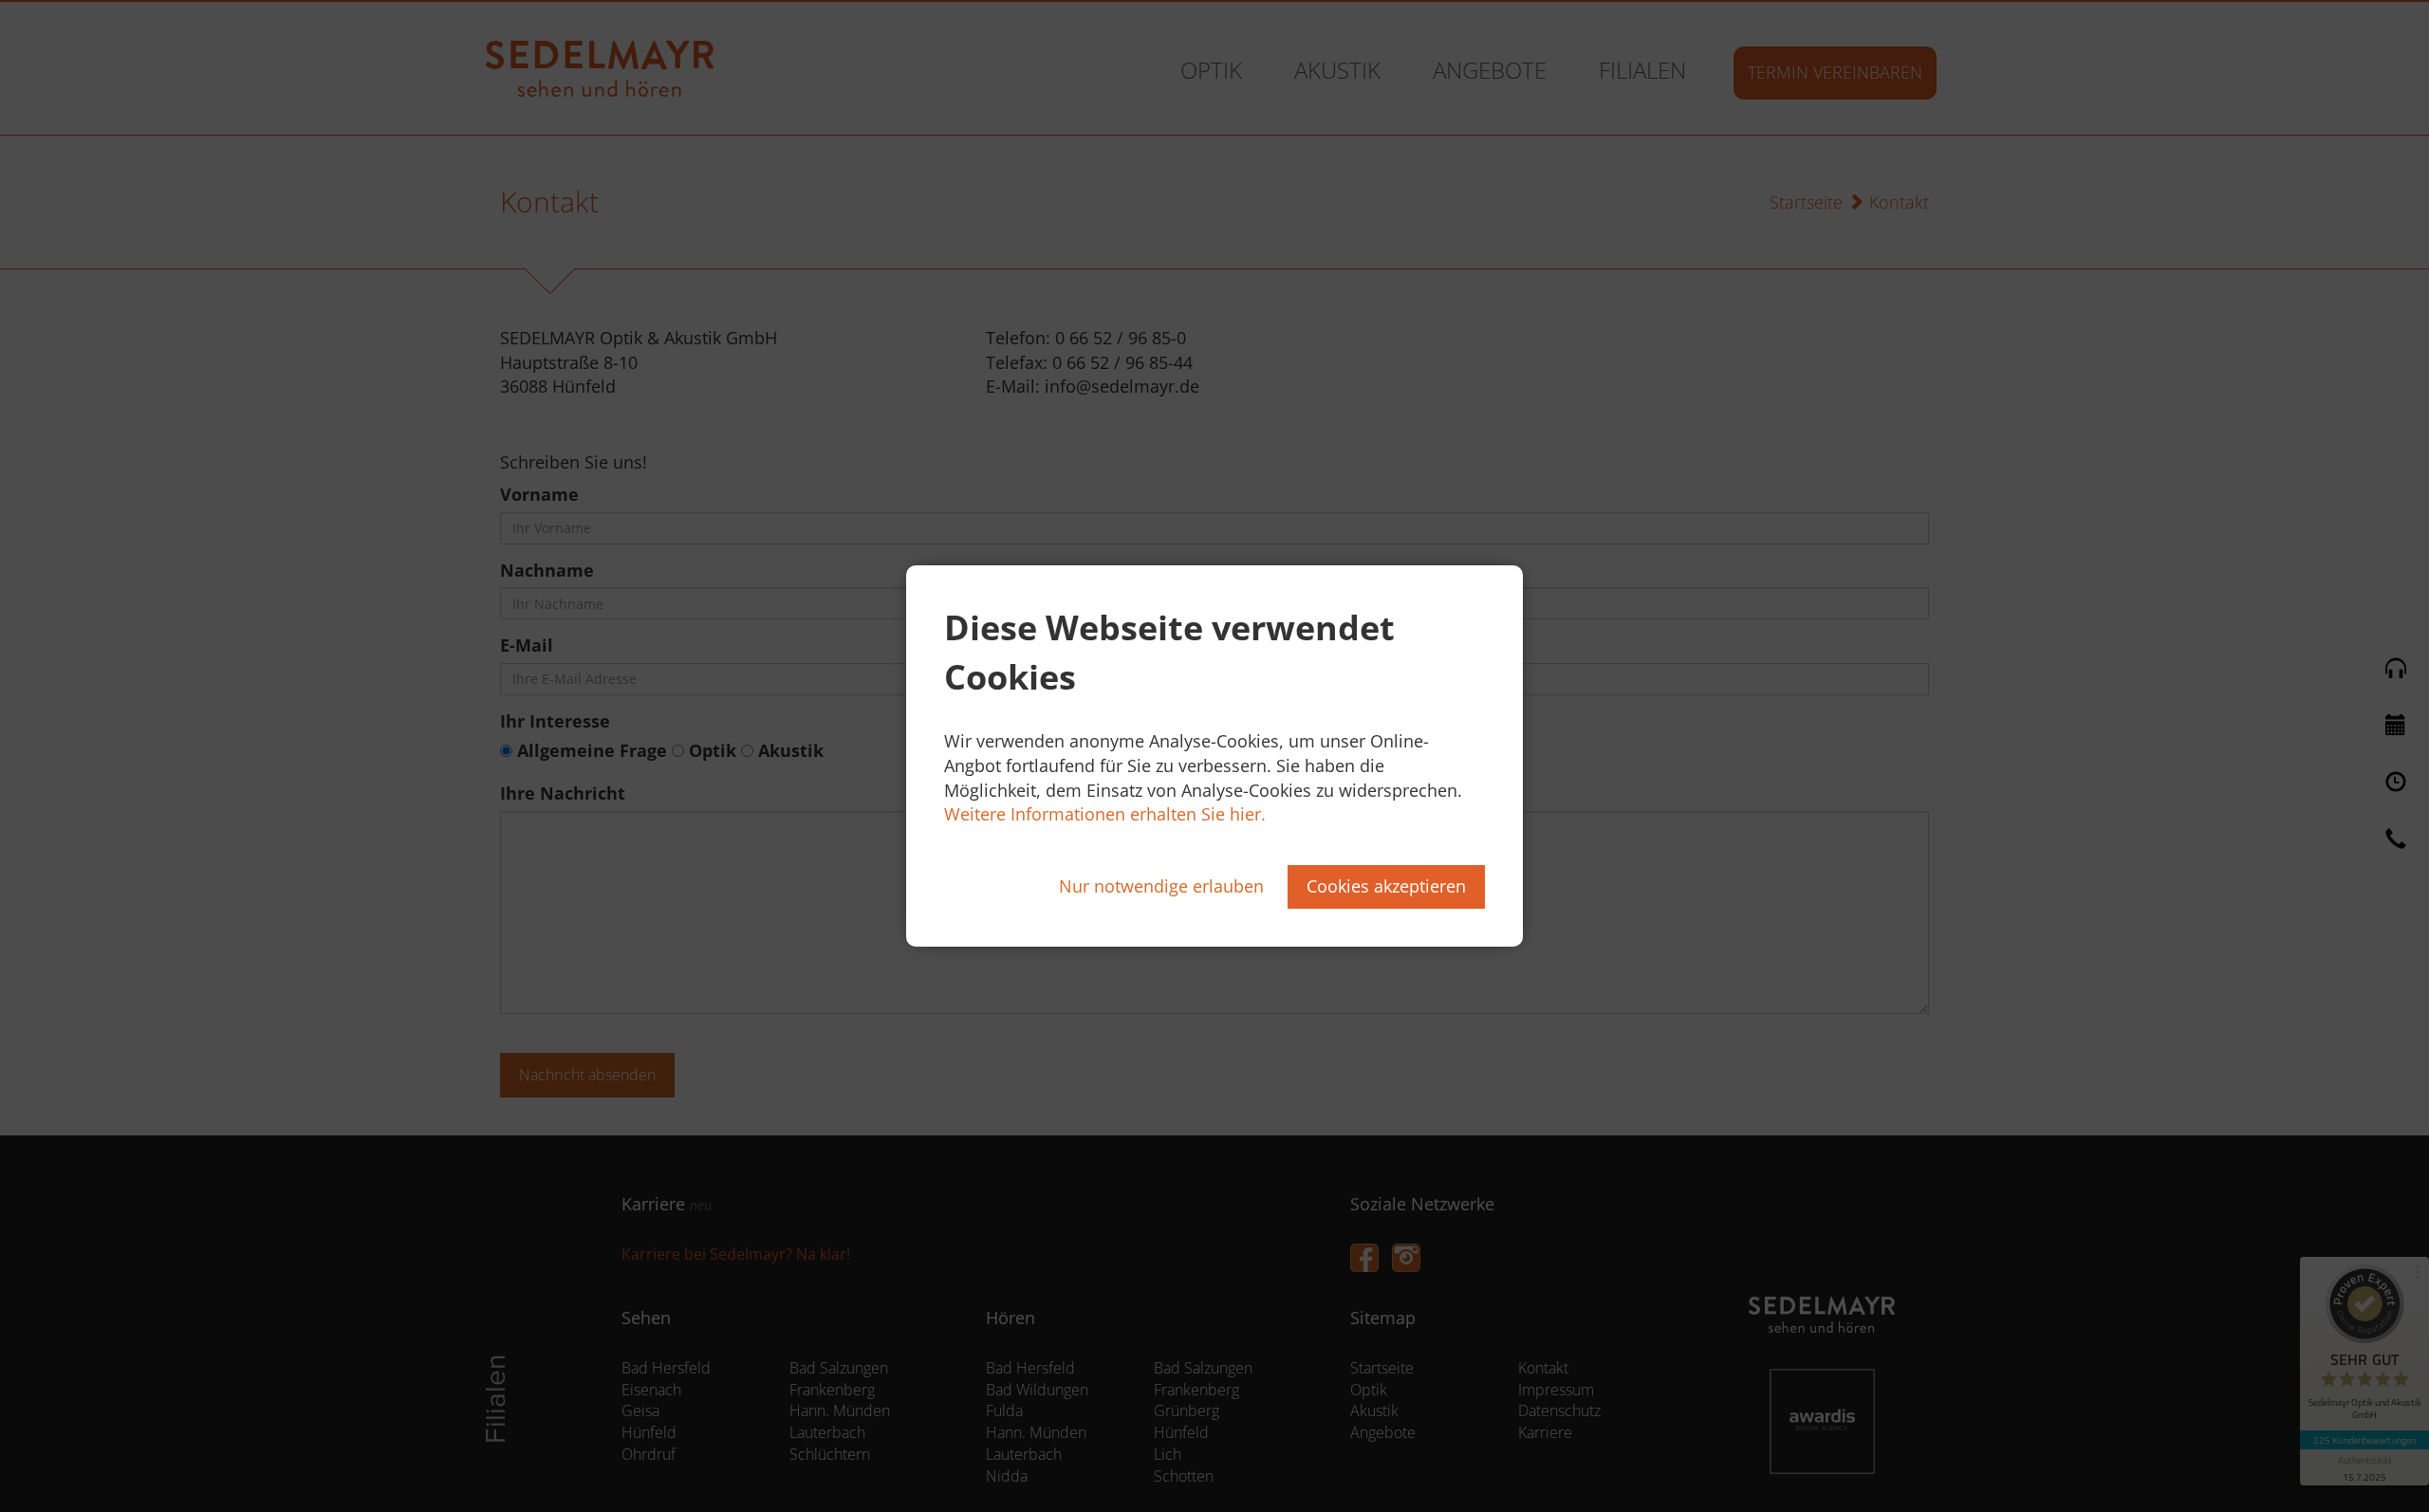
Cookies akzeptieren (1386, 886)
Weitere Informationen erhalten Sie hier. (1105, 814)
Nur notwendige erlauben (1161, 886)
